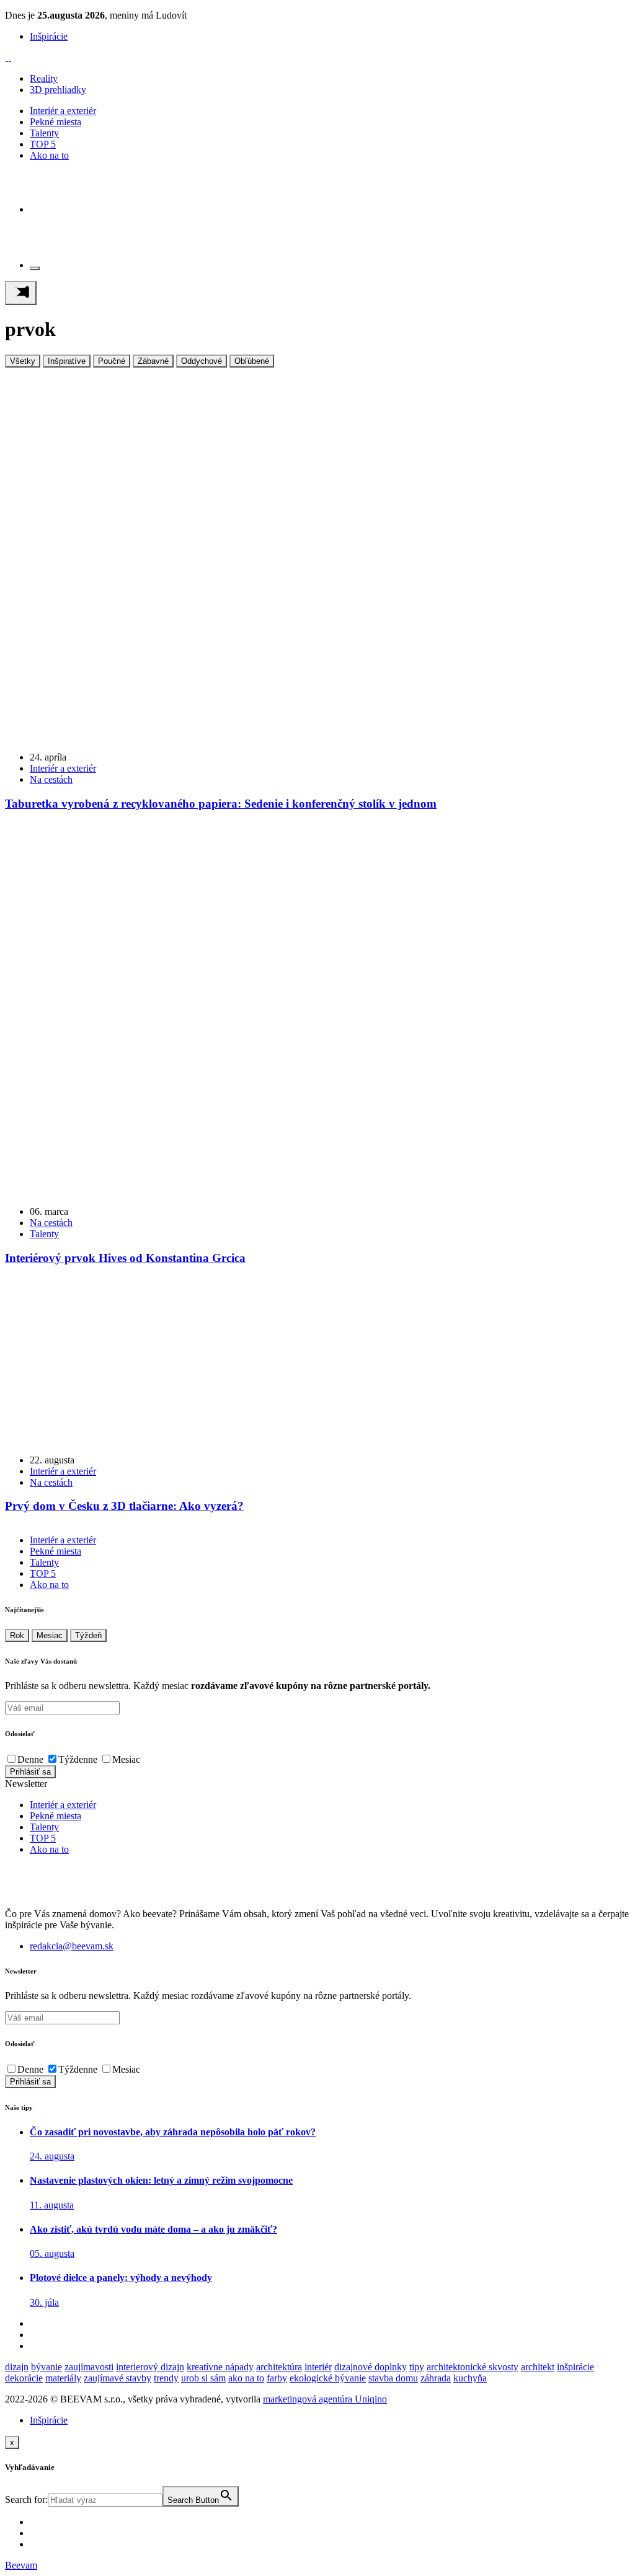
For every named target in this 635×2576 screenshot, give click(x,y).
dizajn (17, 2367)
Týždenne (78, 1759)
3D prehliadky (58, 90)
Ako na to (49, 155)
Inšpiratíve (67, 361)
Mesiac (50, 1635)
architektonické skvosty (473, 2367)
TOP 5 (43, 144)
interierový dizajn (150, 2367)
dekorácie (24, 2378)
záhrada (436, 2378)
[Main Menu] (21, 293)
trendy (166, 2378)
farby (277, 2378)
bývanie (47, 2367)
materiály (63, 2378)
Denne (30, 1759)
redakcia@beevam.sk (72, 1946)
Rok (17, 1635)
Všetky (23, 361)
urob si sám (203, 2378)
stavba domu (393, 2378)
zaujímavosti (89, 2367)
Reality (44, 78)
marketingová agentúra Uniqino (325, 2399)
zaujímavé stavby (118, 2378)
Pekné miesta (56, 122)
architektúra (279, 2367)
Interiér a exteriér (63, 111)
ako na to (246, 2378)
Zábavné (153, 361)
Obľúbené (252, 361)
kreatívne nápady (220, 2367)
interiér (318, 2367)
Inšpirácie (49, 36)
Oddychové (202, 361)
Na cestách (51, 779)
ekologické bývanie (328, 2378)
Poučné (112, 361)
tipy (417, 2367)
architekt (538, 2367)
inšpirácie (575, 2367)
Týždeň (88, 1635)
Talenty (44, 133)
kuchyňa (470, 2378)
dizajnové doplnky (371, 2367)
